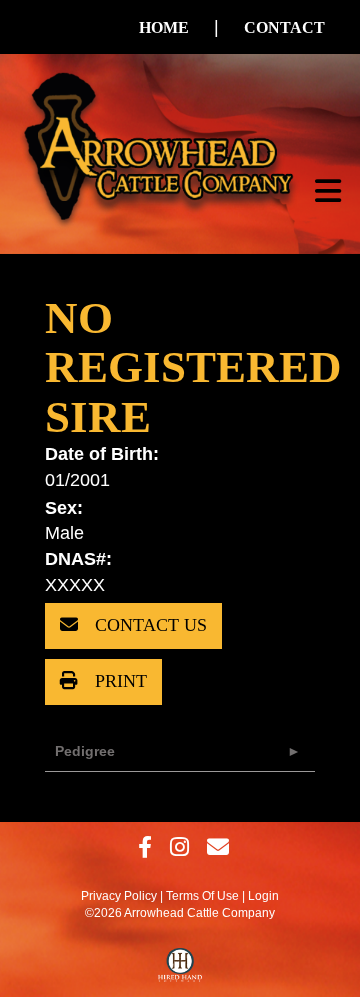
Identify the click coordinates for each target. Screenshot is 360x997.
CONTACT (284, 27)
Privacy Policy (119, 896)
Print (118, 681)
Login (263, 896)
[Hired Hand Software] (180, 970)
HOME (164, 27)
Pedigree (85, 751)
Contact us (148, 625)
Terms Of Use (202, 896)
